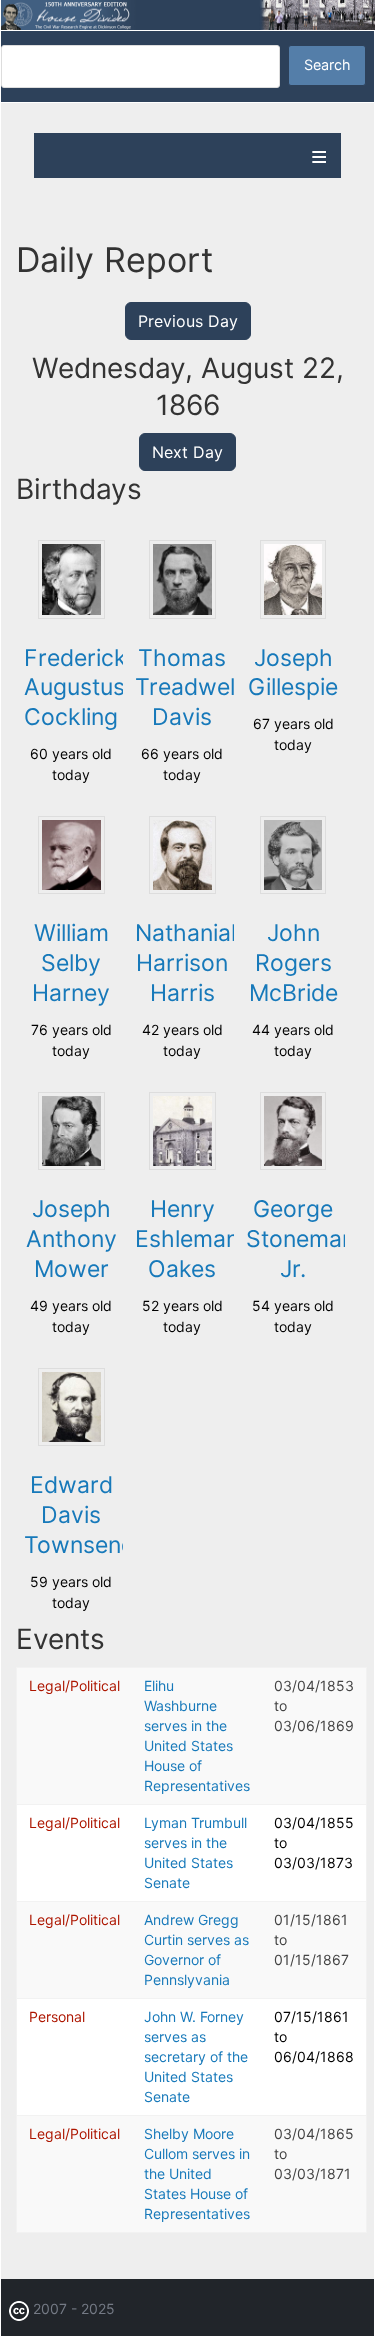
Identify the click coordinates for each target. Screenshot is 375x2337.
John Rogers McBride (293, 963)
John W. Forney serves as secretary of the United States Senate (196, 2056)
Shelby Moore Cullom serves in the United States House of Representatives (197, 2173)
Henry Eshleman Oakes (187, 1239)
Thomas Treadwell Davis (187, 688)
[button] (71, 613)
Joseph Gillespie (293, 673)
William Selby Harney (71, 963)
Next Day (187, 452)
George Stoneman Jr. (300, 1239)
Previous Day (188, 321)
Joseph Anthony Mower (71, 1239)
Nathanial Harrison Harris (185, 963)
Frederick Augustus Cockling (75, 688)
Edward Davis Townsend (79, 1515)
